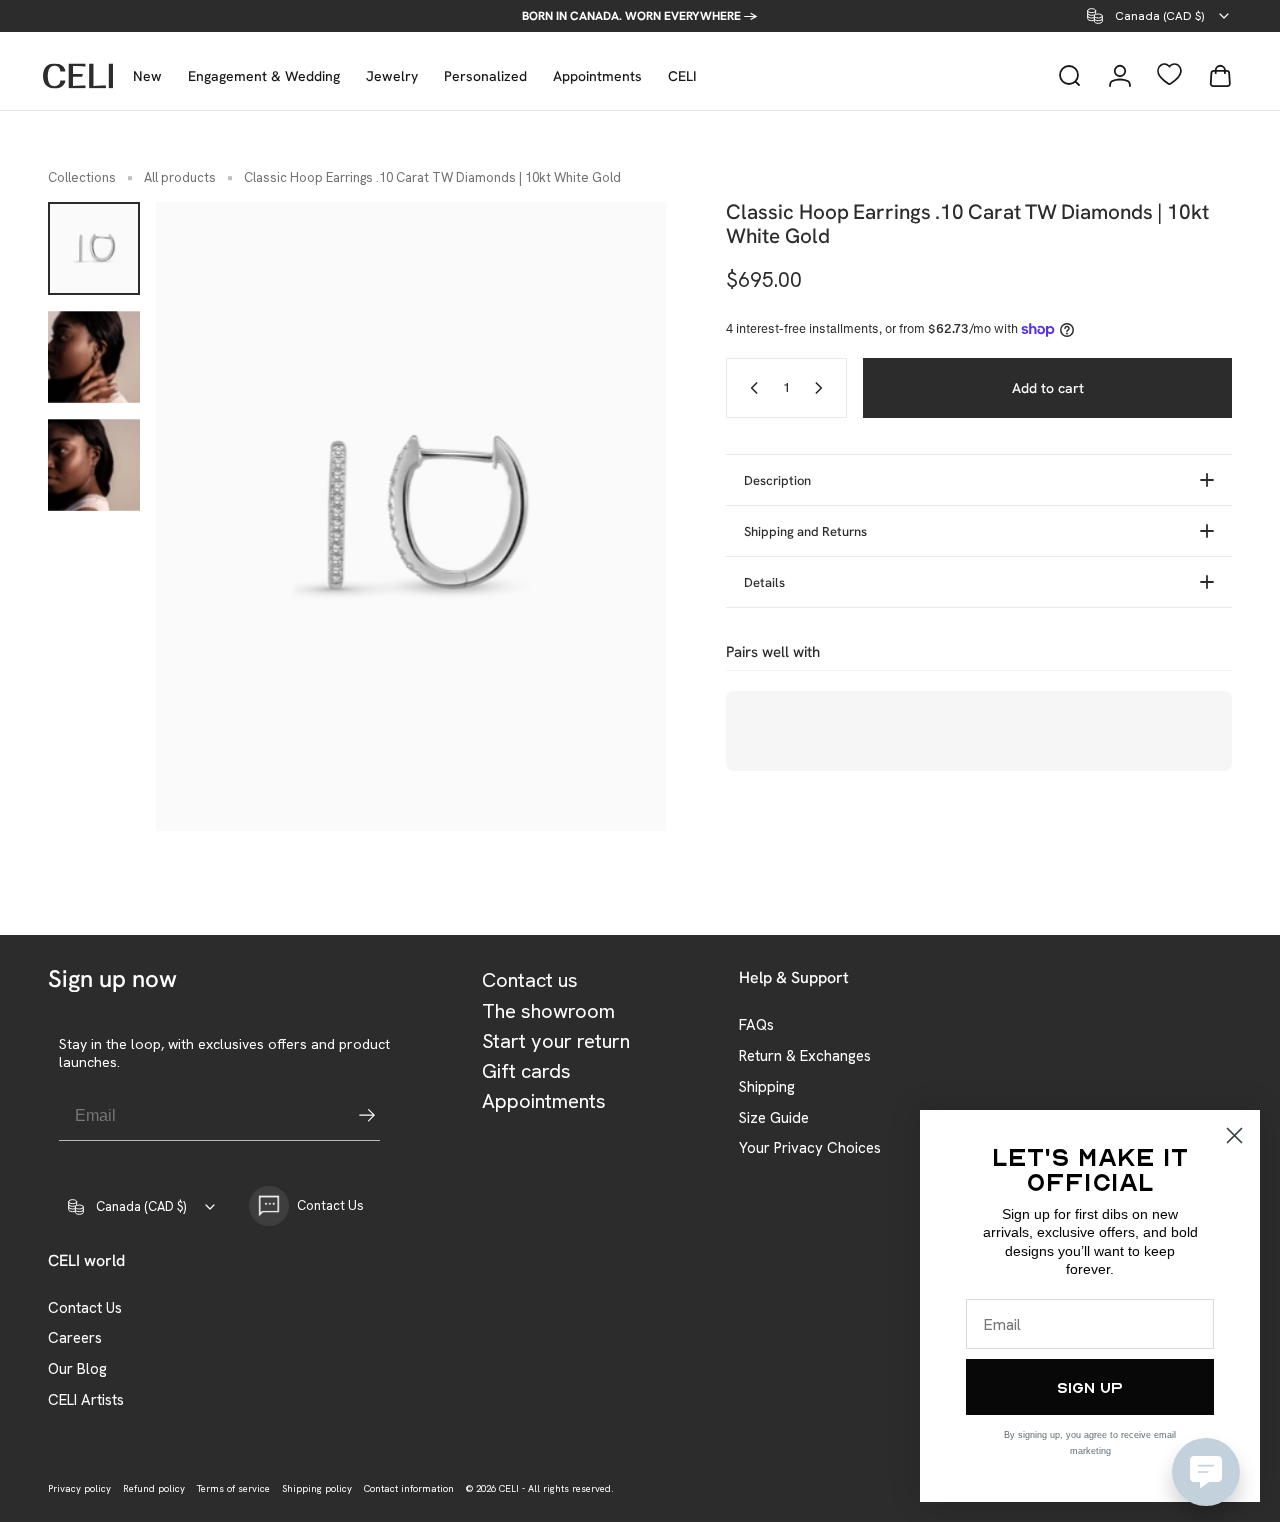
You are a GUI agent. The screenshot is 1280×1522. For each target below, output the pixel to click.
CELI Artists (86, 1400)
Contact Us (85, 1308)
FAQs (756, 1025)
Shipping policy (317, 1488)
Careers (75, 1338)
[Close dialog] (1234, 1135)
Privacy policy (79, 1488)
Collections (82, 177)
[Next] (614, 517)
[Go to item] (94, 248)
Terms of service (233, 1488)
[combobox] (1159, 16)
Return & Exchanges (805, 1056)
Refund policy (154, 1488)
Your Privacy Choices (810, 1148)
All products (180, 177)
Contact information (409, 1488)
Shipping (767, 1087)
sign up (1090, 1387)
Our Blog (77, 1369)
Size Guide (774, 1118)
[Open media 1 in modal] (411, 516)
